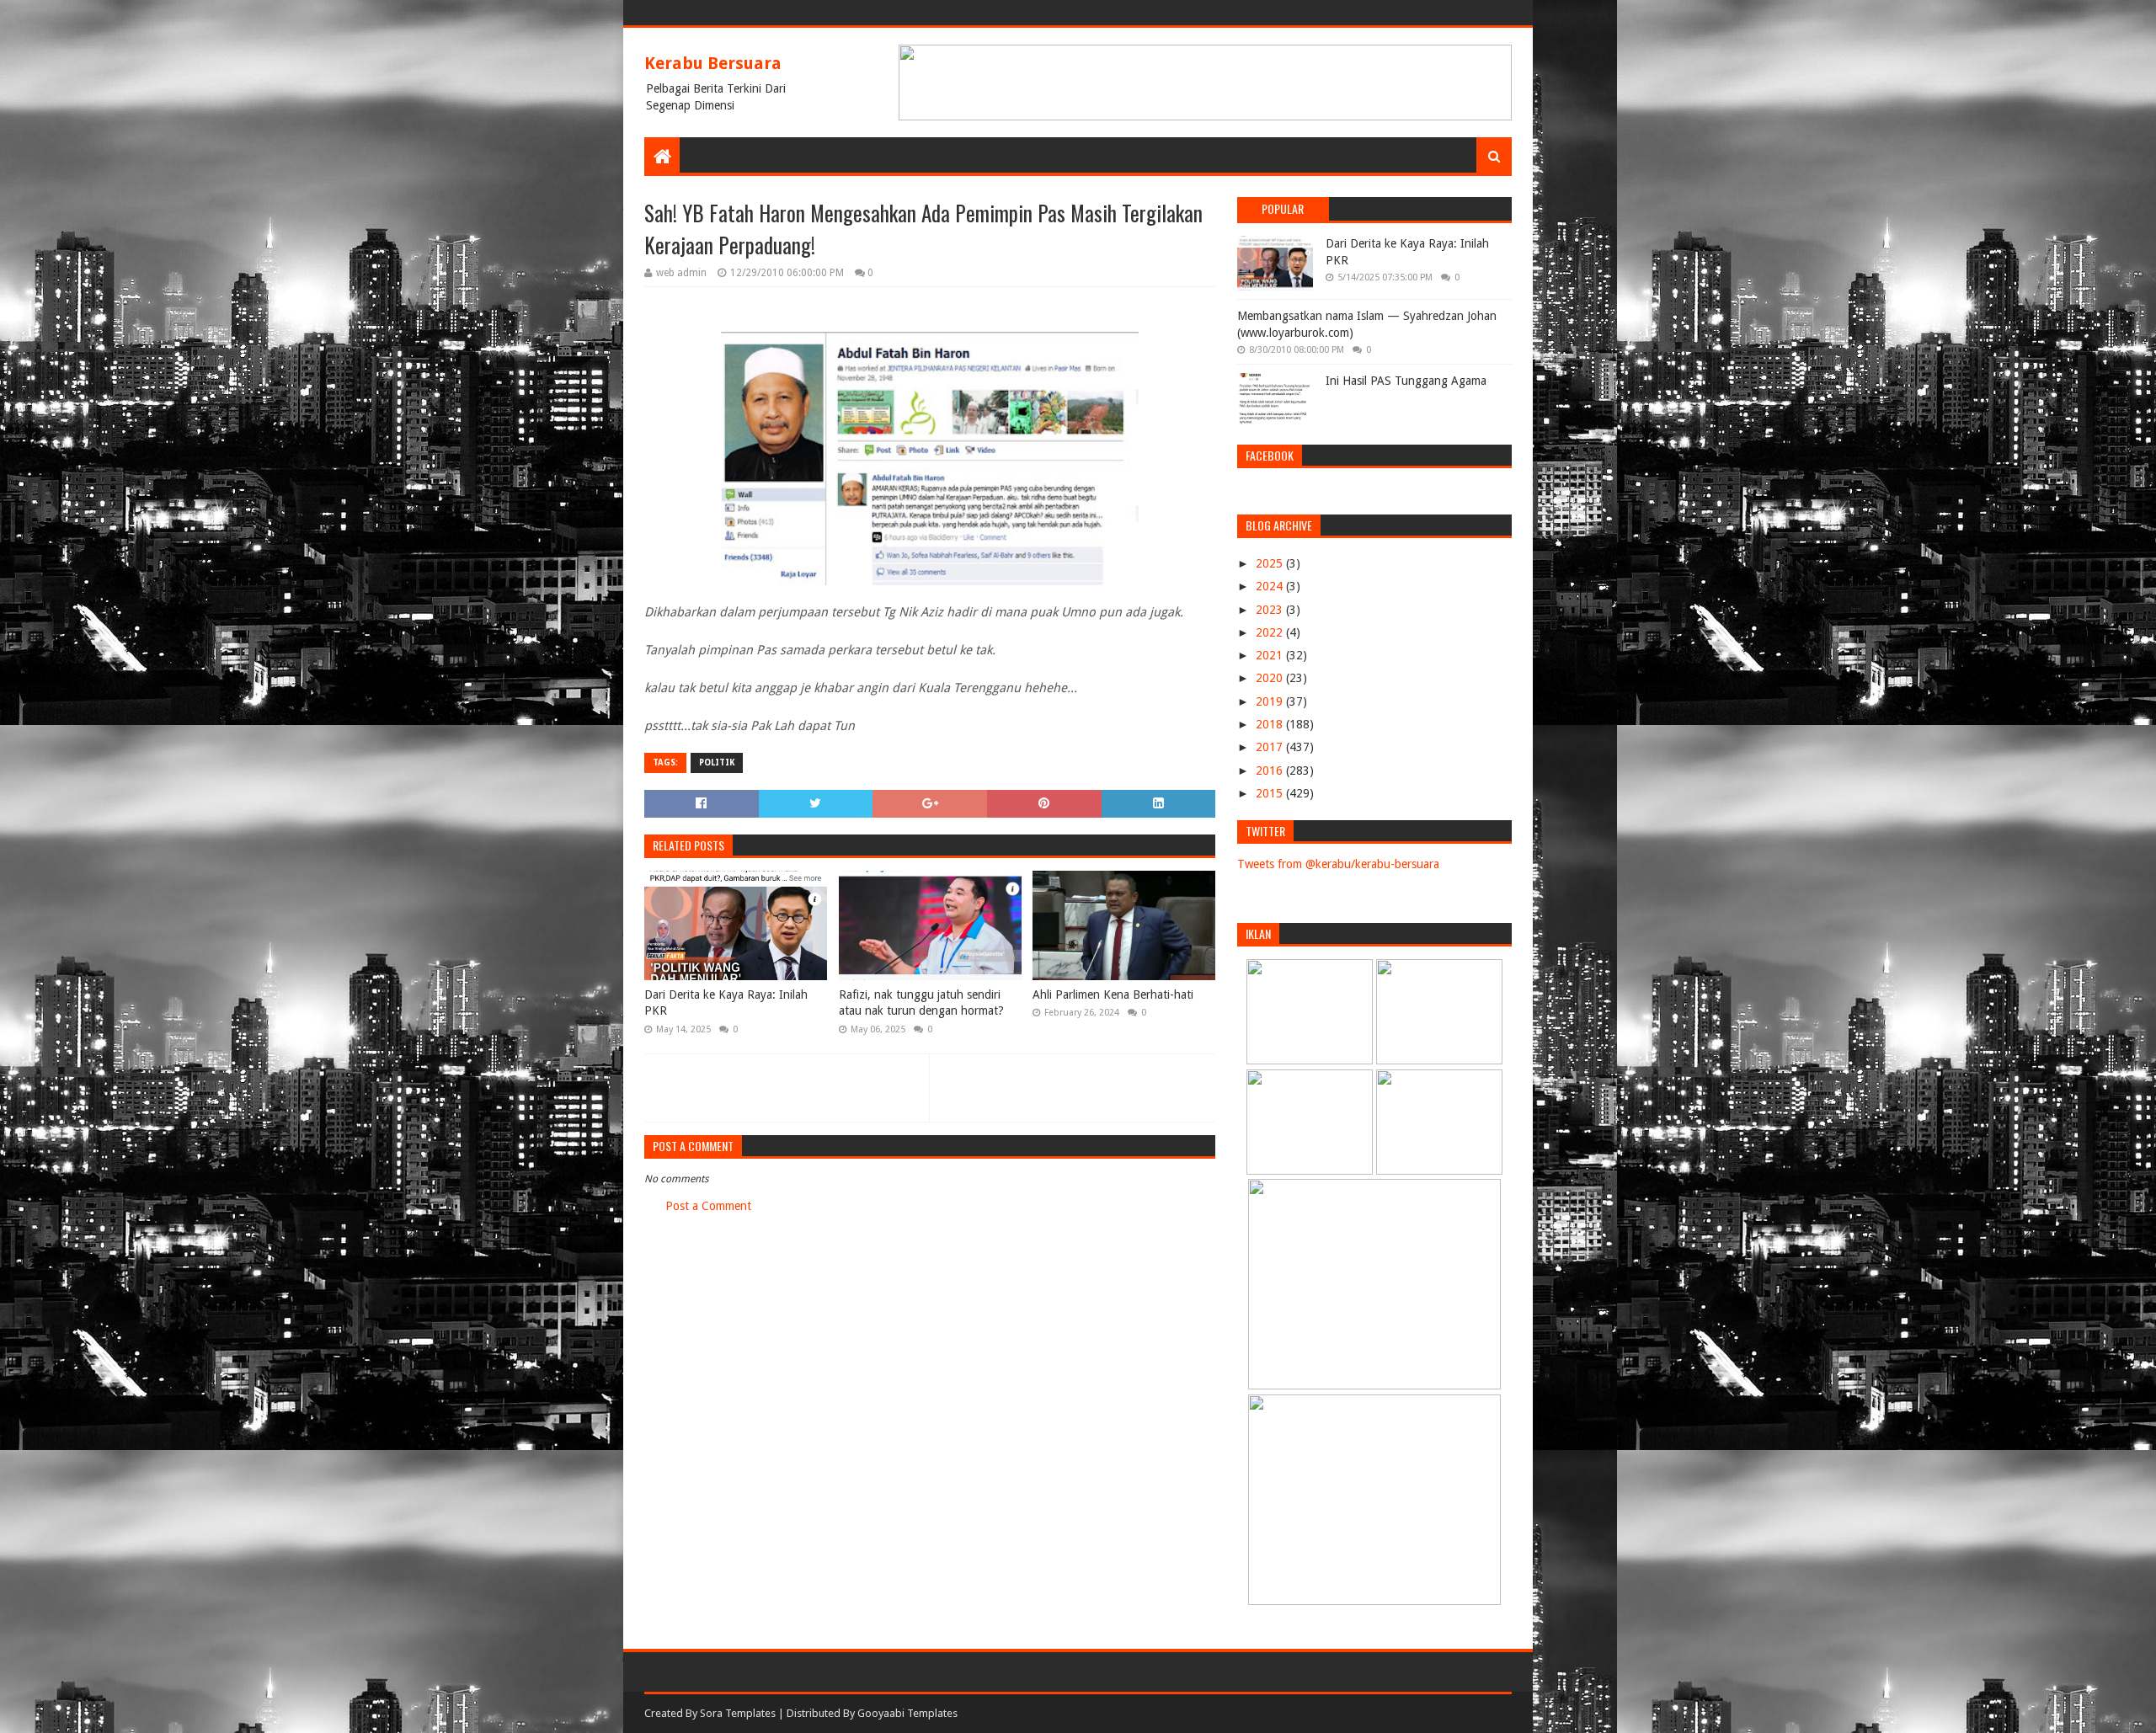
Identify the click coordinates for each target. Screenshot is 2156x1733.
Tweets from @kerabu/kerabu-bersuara (1338, 864)
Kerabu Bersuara (713, 63)
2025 (1271, 563)
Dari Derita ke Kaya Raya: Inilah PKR (726, 1003)
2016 (1271, 771)
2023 (1271, 610)
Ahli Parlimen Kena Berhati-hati (1113, 994)
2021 (1271, 655)
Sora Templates (738, 1713)
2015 (1271, 793)
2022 (1271, 632)
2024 (1271, 586)
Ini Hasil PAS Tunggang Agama (1406, 381)
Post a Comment (708, 1206)
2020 (1271, 678)
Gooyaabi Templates (907, 1713)
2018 (1271, 724)
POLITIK (717, 763)
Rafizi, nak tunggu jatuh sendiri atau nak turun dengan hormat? (921, 1003)
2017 (1271, 747)
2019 (1271, 701)
